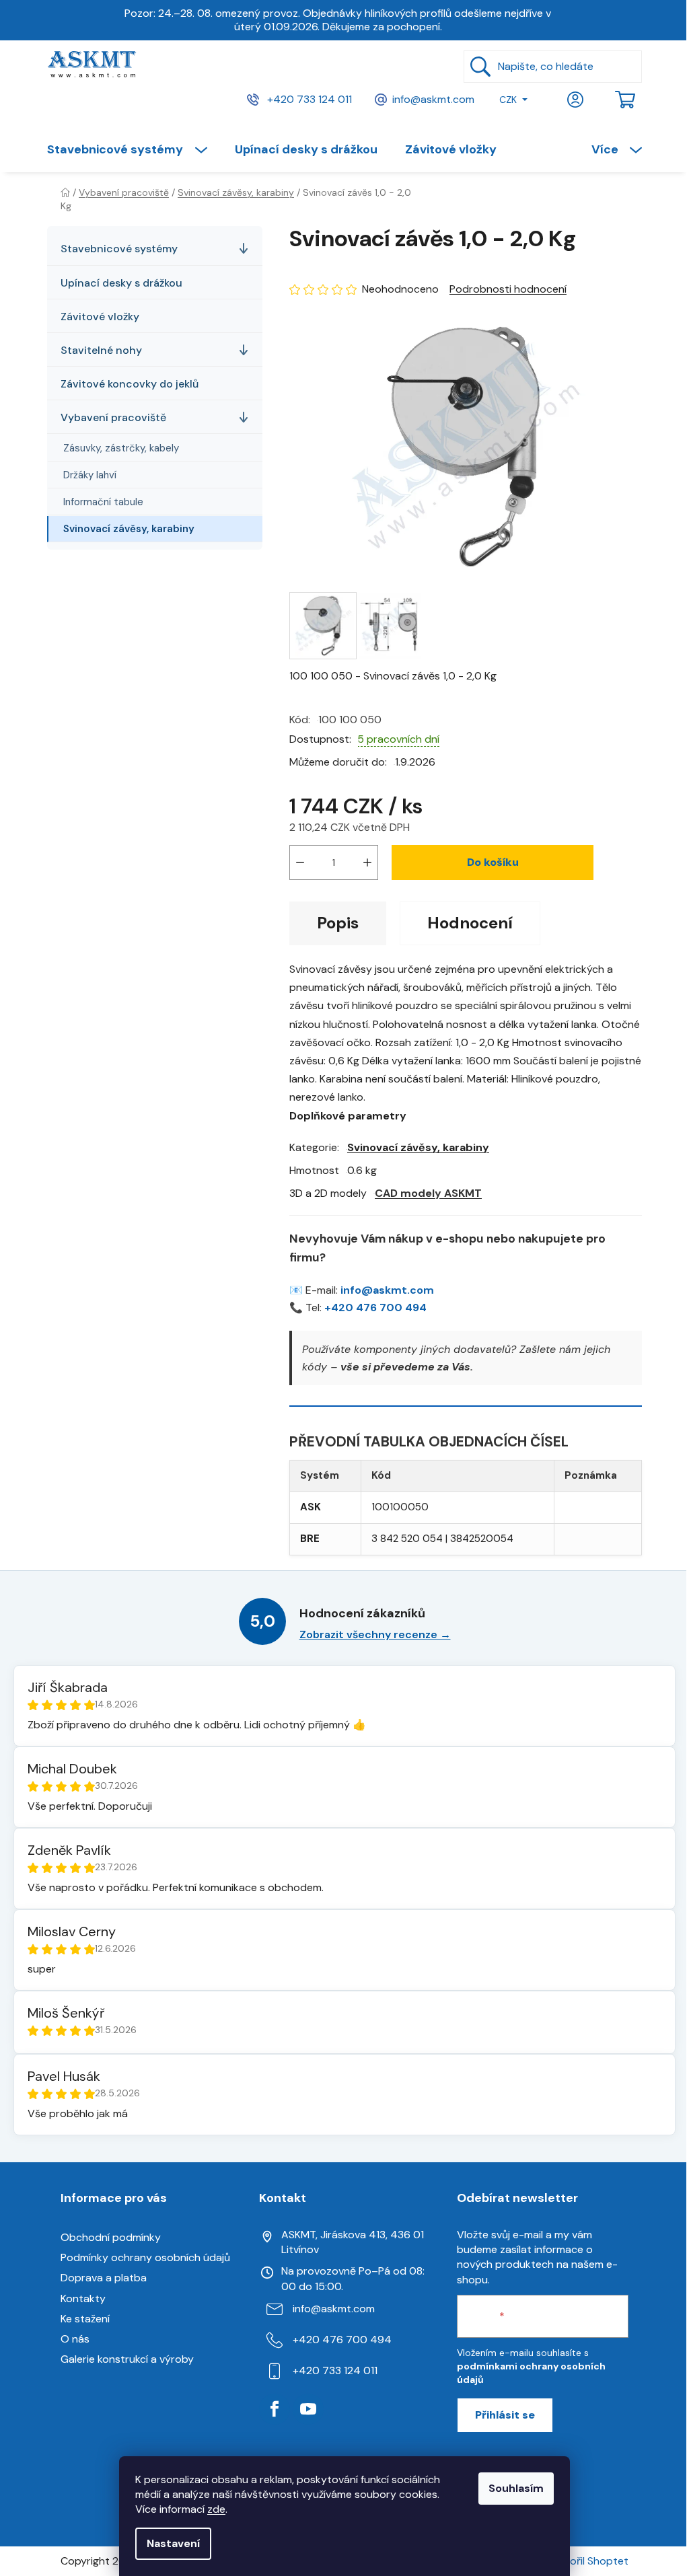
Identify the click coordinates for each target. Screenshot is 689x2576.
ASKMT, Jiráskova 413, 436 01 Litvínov (353, 2242)
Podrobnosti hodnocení (508, 289)
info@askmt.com (433, 99)
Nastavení (173, 2543)
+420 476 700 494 (375, 1308)
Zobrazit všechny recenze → (375, 1634)
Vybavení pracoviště (113, 417)
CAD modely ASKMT (428, 1193)
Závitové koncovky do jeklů (130, 384)
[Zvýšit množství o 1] (367, 862)
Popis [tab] (338, 923)
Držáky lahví (90, 475)
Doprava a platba (104, 2278)
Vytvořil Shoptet (587, 2561)
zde (216, 2509)
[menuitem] (134, 149)
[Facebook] (275, 2409)
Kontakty (83, 2298)
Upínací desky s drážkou (121, 283)
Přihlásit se (505, 2415)
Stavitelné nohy (101, 350)
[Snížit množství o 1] (300, 862)
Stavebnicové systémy (119, 249)
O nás (75, 2339)
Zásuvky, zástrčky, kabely (121, 448)
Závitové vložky (100, 317)
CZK (508, 100)
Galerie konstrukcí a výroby (127, 2359)
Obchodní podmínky (111, 2237)
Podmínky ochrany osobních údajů (145, 2257)
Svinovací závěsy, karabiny (129, 529)
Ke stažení (85, 2319)
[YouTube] (308, 2409)
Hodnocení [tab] (470, 923)
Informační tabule (103, 502)
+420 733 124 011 (308, 99)
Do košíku (493, 862)
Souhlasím (516, 2488)
